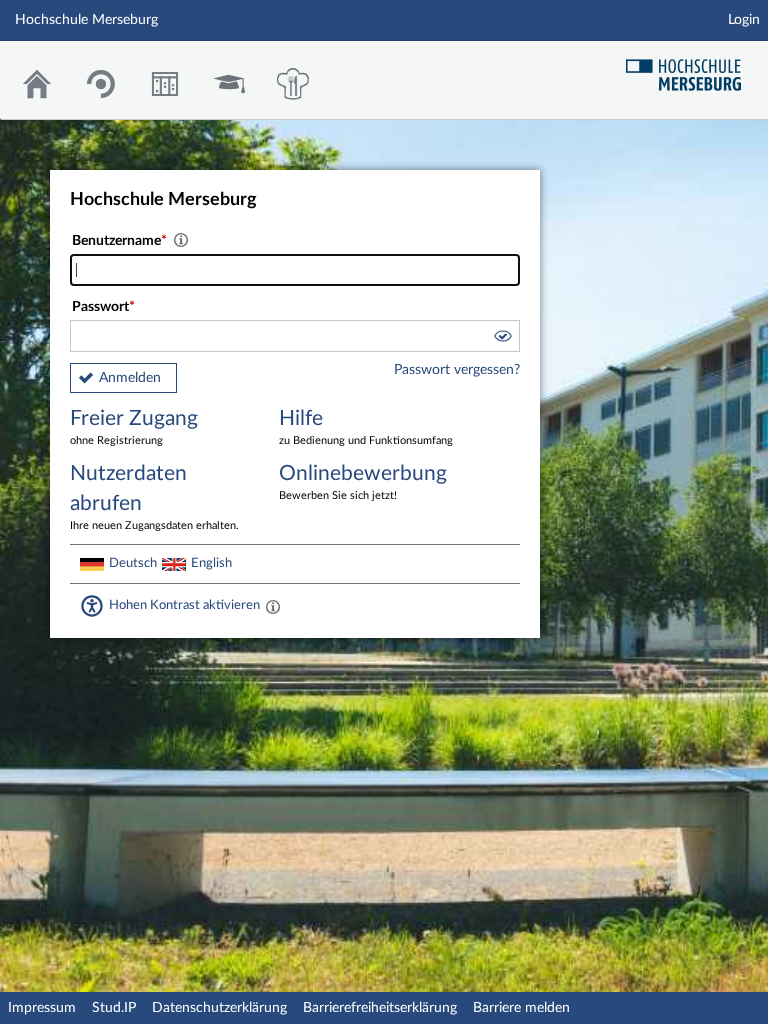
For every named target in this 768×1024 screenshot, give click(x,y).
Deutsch (133, 563)
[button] (502, 339)
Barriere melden (521, 1008)
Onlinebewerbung (363, 482)
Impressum (42, 1008)
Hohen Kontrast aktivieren (184, 605)
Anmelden (130, 378)
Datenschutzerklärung (219, 1008)
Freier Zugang (134, 427)
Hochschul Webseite (691, 67)
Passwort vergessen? (457, 370)
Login (744, 20)
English (211, 563)
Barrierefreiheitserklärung (380, 1008)
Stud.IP (114, 1008)
